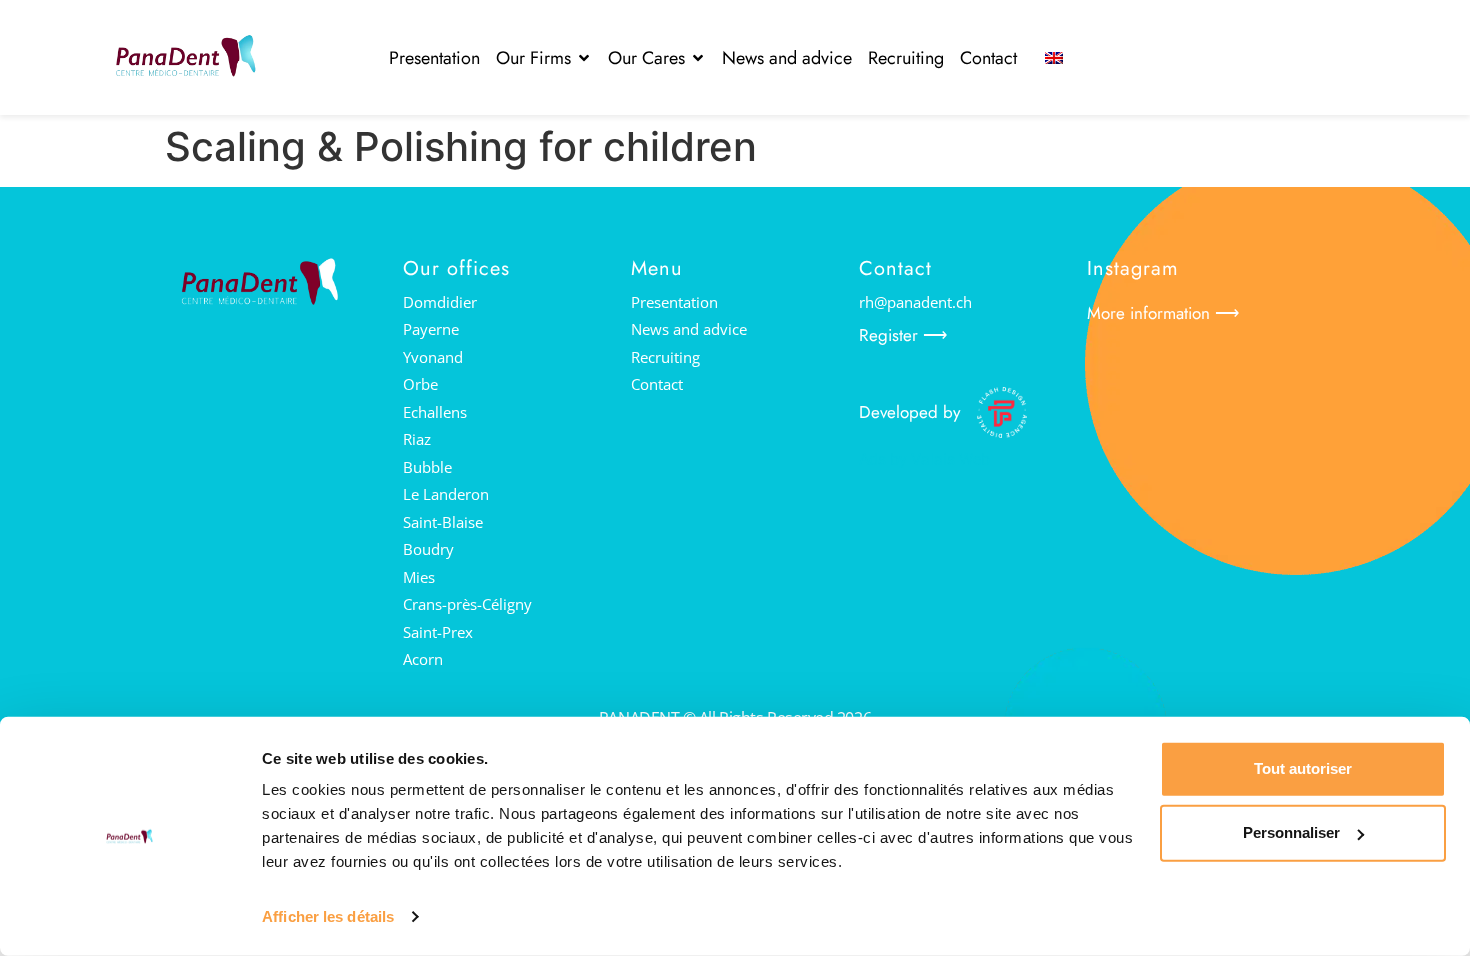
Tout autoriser (1303, 768)
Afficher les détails (328, 916)
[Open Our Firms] (584, 58)
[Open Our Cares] (698, 58)
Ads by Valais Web (924, 459)
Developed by (909, 412)
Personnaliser (1291, 832)
